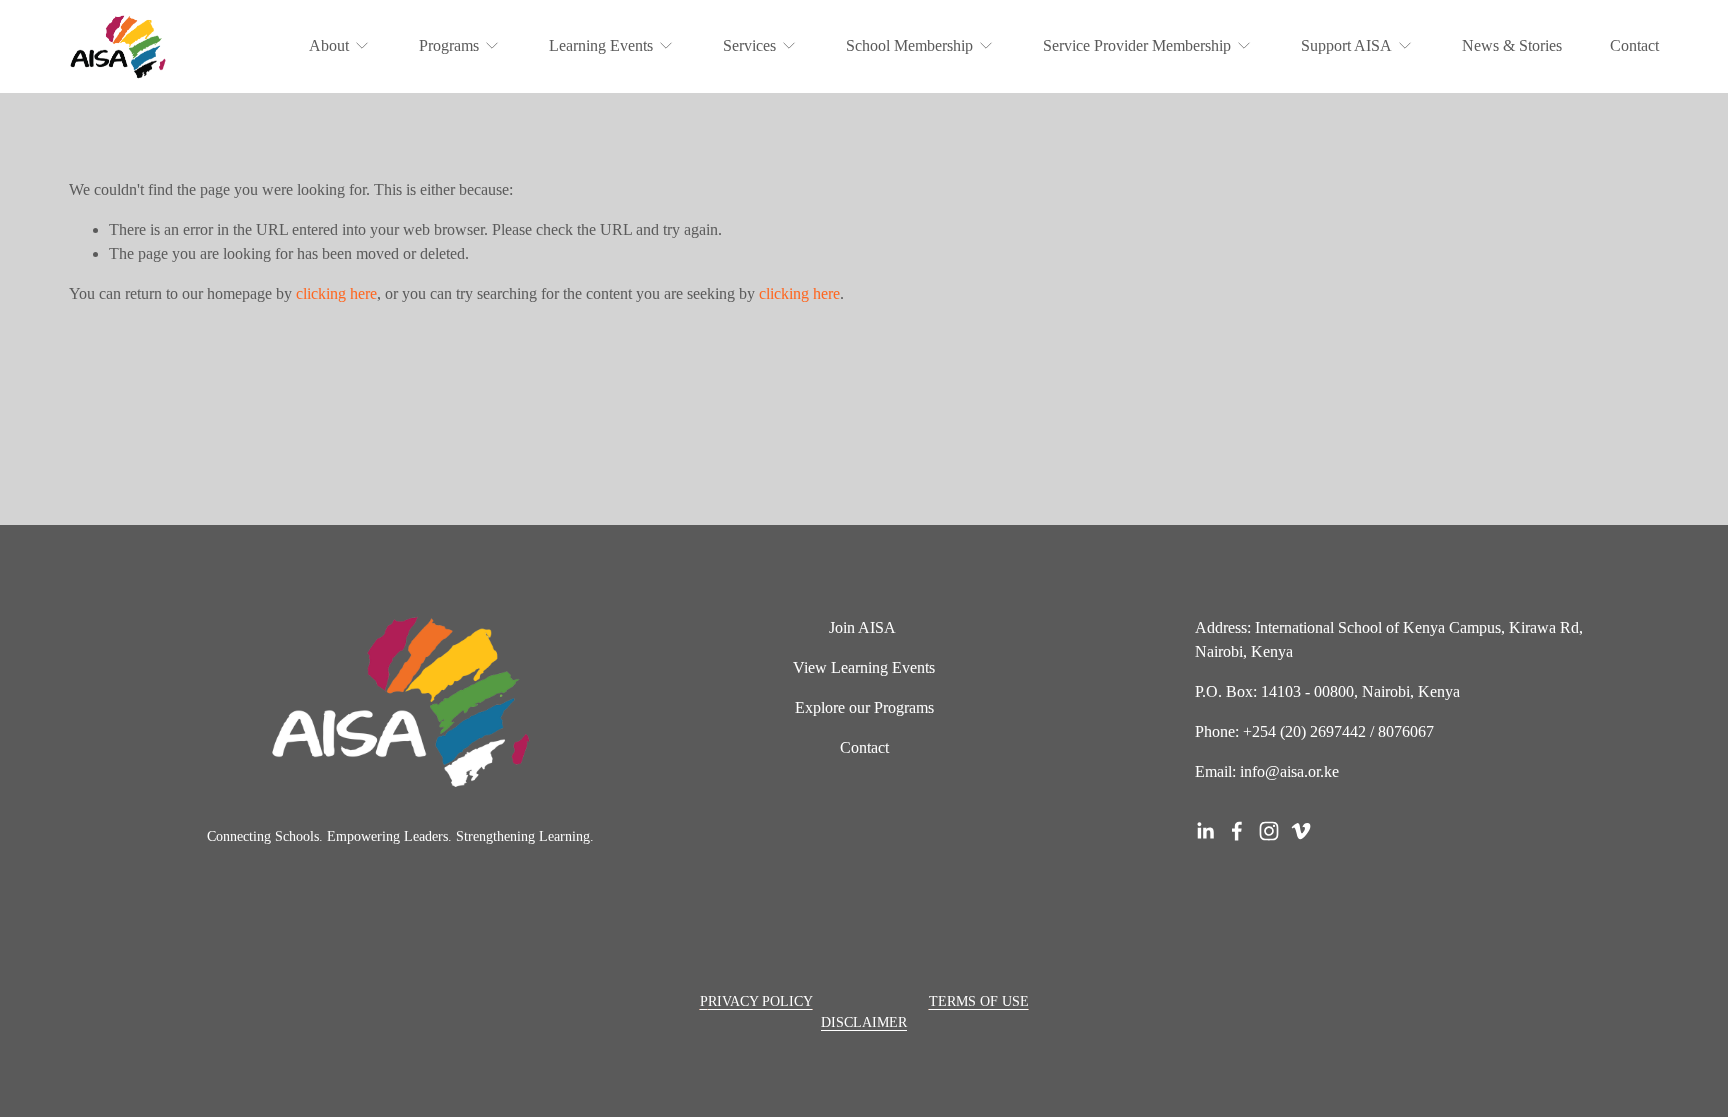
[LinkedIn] (1205, 831)
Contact (1634, 45)
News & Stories (1512, 45)
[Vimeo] (1301, 831)
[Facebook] (1237, 831)
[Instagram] (1269, 831)
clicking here (336, 293)
